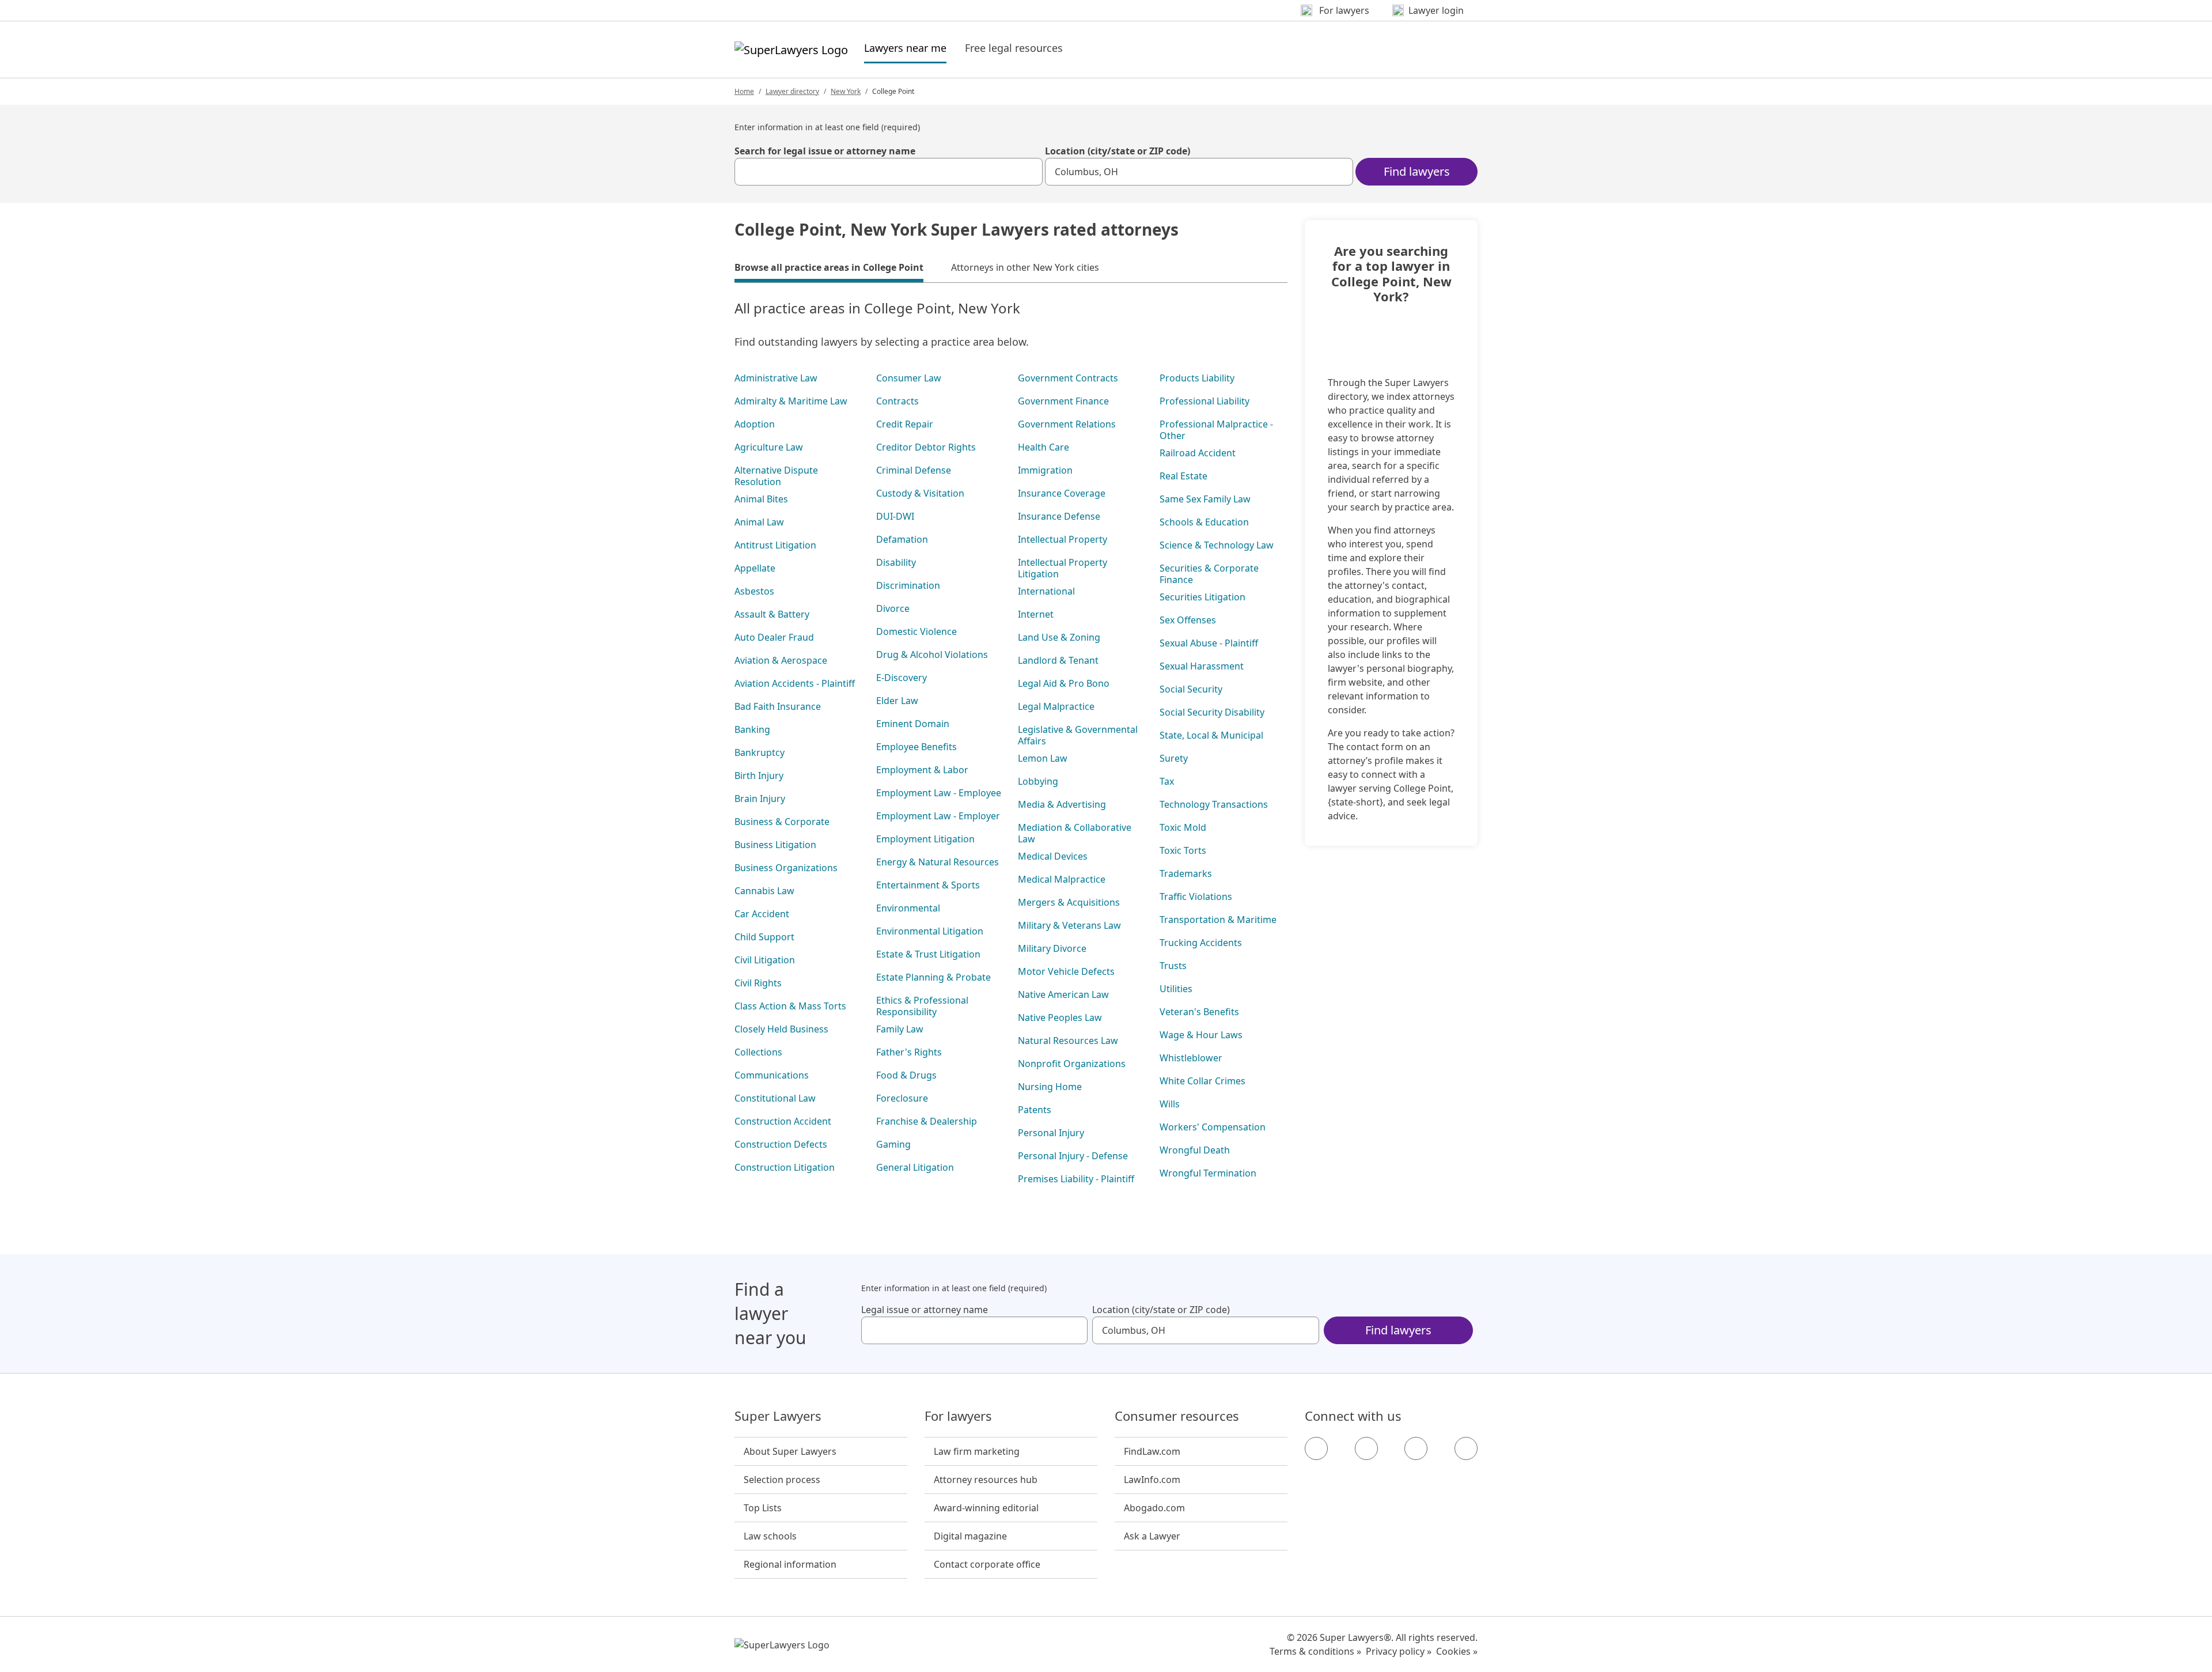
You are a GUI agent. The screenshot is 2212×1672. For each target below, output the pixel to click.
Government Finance (1063, 401)
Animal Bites (761, 499)
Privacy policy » (1399, 1651)
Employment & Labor (922, 770)
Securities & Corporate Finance (1209, 574)
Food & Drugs (906, 1075)
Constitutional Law (775, 1098)
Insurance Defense (1059, 516)
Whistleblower (1191, 1058)
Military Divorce (1052, 948)
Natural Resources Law (1068, 1041)
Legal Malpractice (1056, 706)
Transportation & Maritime (1218, 920)
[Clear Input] (1029, 172)
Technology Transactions (1214, 804)
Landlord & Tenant (1058, 660)
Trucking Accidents (1201, 943)
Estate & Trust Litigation (928, 954)
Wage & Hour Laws (1201, 1035)
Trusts (1173, 966)
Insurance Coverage (1062, 493)
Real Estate (1183, 476)
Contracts (897, 401)
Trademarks (1186, 873)
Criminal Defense (914, 470)
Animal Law (759, 522)
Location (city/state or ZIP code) (1118, 151)
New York (846, 91)
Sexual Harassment (1202, 666)
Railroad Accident (1198, 453)
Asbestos (754, 591)
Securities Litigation (1202, 597)
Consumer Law (909, 378)
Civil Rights (758, 983)
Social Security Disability (1212, 712)
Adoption (755, 424)
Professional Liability (1205, 401)
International (1046, 591)
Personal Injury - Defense (1073, 1156)
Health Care (1043, 447)
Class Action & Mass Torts (790, 1006)
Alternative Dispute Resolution (776, 476)
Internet (1036, 614)
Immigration (1045, 470)
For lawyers (958, 1416)
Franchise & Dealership (927, 1121)
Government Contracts (1068, 378)
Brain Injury (760, 799)
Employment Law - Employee (939, 793)
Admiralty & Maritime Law (791, 401)
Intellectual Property (1063, 539)
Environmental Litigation (930, 931)
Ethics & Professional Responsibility (922, 1006)
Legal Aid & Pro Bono (1064, 683)
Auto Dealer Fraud (774, 637)
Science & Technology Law (1217, 545)
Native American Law (1063, 994)
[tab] (829, 269)
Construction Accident (783, 1121)
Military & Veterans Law (1069, 925)
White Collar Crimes (1202, 1081)
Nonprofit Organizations (1072, 1064)
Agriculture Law (769, 447)
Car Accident (762, 914)
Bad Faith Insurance (778, 706)
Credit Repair (905, 424)
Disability (896, 562)
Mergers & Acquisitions (1069, 902)
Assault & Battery (772, 614)
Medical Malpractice (1062, 879)
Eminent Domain (913, 724)
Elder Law (897, 701)
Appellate (755, 568)
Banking (752, 729)
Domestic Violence (916, 631)
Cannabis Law (764, 891)
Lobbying (1038, 781)
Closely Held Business (781, 1029)
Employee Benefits (916, 747)
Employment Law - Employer (938, 816)
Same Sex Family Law (1205, 499)
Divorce (893, 608)
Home (744, 91)
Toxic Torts (1183, 850)
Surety (1174, 758)
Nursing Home (1050, 1087)
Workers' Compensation (1213, 1127)
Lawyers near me (905, 48)
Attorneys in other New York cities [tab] (1025, 267)
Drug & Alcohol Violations (932, 655)
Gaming (893, 1144)
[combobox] (889, 172)
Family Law (900, 1029)
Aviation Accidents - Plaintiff (795, 683)
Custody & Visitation (920, 493)
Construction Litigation (785, 1167)
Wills (1170, 1104)
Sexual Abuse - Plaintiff (1209, 643)
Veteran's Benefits (1199, 1012)
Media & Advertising (1062, 804)
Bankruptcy (760, 752)
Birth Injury (759, 776)
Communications (772, 1075)
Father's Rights (909, 1052)
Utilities (1176, 989)
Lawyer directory (792, 91)
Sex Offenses (1188, 620)
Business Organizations (786, 868)
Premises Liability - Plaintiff (1076, 1179)
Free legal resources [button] (1014, 48)
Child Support (764, 937)
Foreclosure (902, 1098)
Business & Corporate (782, 822)
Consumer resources (1177, 1416)
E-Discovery (902, 678)
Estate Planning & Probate (933, 977)
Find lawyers (1417, 171)
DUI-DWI (895, 516)
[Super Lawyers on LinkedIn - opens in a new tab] (1466, 1448)
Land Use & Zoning (1059, 637)
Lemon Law (1043, 758)
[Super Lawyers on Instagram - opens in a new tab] (1366, 1448)
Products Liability (1197, 378)
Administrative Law (776, 378)
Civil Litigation (765, 960)
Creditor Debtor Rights (926, 447)
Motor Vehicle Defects (1066, 971)
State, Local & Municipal (1211, 735)
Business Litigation (775, 845)
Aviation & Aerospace (781, 660)
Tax (1167, 781)
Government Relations (1067, 424)
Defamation (902, 539)
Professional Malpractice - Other (1216, 430)
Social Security (1191, 689)
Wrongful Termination (1208, 1173)
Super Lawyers (778, 1416)
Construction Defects (781, 1144)
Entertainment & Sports (928, 885)
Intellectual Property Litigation (1063, 568)
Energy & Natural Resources (938, 862)
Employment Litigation (925, 839)
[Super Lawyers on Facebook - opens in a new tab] (1316, 1448)
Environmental (908, 908)
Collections (758, 1052)
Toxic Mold (1183, 827)
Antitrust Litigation (775, 545)
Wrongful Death (1195, 1150)
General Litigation (915, 1167)
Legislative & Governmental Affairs (1078, 735)
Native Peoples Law (1060, 1017)
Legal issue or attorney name (925, 1310)
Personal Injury (1051, 1133)
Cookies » (1457, 1651)
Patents (1035, 1110)
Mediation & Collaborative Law (1075, 833)
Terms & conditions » (1315, 1651)
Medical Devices (1053, 856)
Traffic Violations (1196, 896)
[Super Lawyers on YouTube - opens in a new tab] (1416, 1448)
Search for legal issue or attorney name (825, 151)
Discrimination (908, 585)
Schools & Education (1204, 522)
